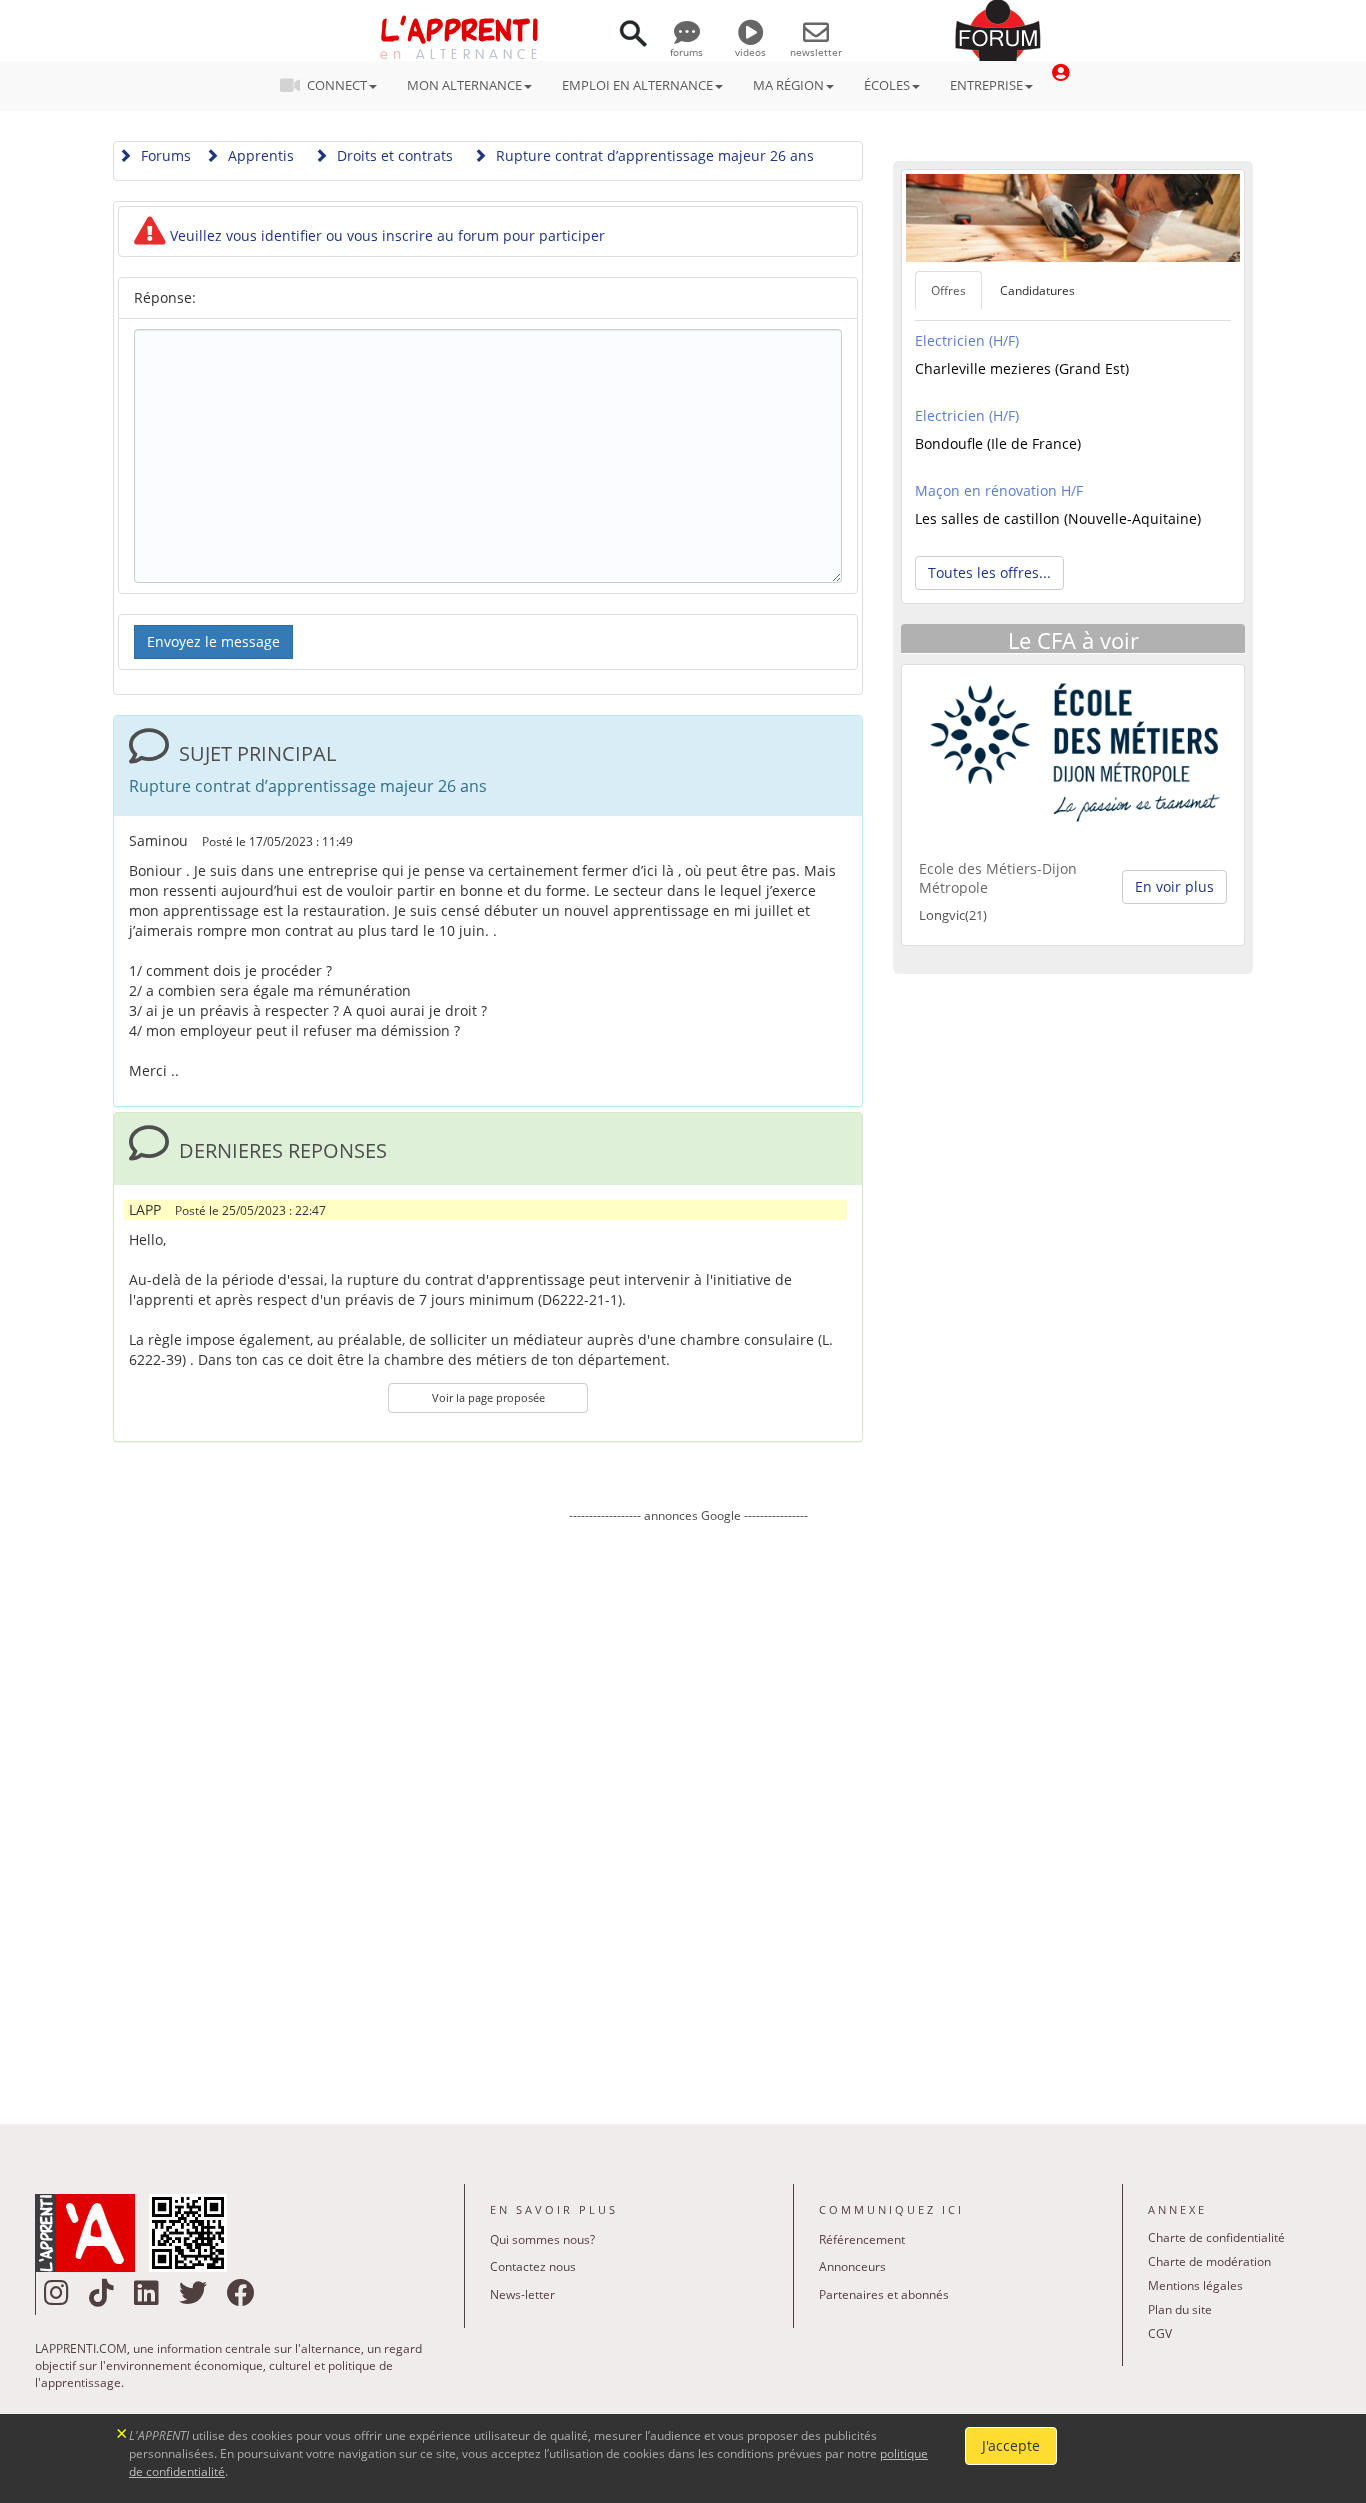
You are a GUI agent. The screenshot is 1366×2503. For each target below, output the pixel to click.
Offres (948, 290)
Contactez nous (533, 2266)
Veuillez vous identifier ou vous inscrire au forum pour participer (385, 235)
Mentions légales (1195, 2285)
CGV (1160, 2333)
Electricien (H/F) (967, 340)
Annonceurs (852, 2266)
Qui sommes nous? (542, 2239)
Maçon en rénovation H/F (999, 490)
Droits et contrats (393, 155)
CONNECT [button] (337, 85)
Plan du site (1180, 2309)
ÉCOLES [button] (887, 85)
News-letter (522, 2294)
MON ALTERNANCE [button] (464, 85)
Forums (164, 155)
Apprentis (259, 155)
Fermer (122, 2431)
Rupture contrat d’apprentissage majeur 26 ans (653, 155)
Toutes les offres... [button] (989, 572)
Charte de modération (1209, 2261)
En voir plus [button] (1174, 886)
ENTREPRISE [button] (986, 85)
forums (686, 52)
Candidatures (1037, 290)
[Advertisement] (688, 1809)
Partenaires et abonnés (884, 2294)
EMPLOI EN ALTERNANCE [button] (637, 85)
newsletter (816, 52)
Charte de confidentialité (1216, 2237)
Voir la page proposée (488, 1397)
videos (750, 52)
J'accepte (1011, 2445)
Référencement (862, 2239)
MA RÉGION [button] (788, 85)
